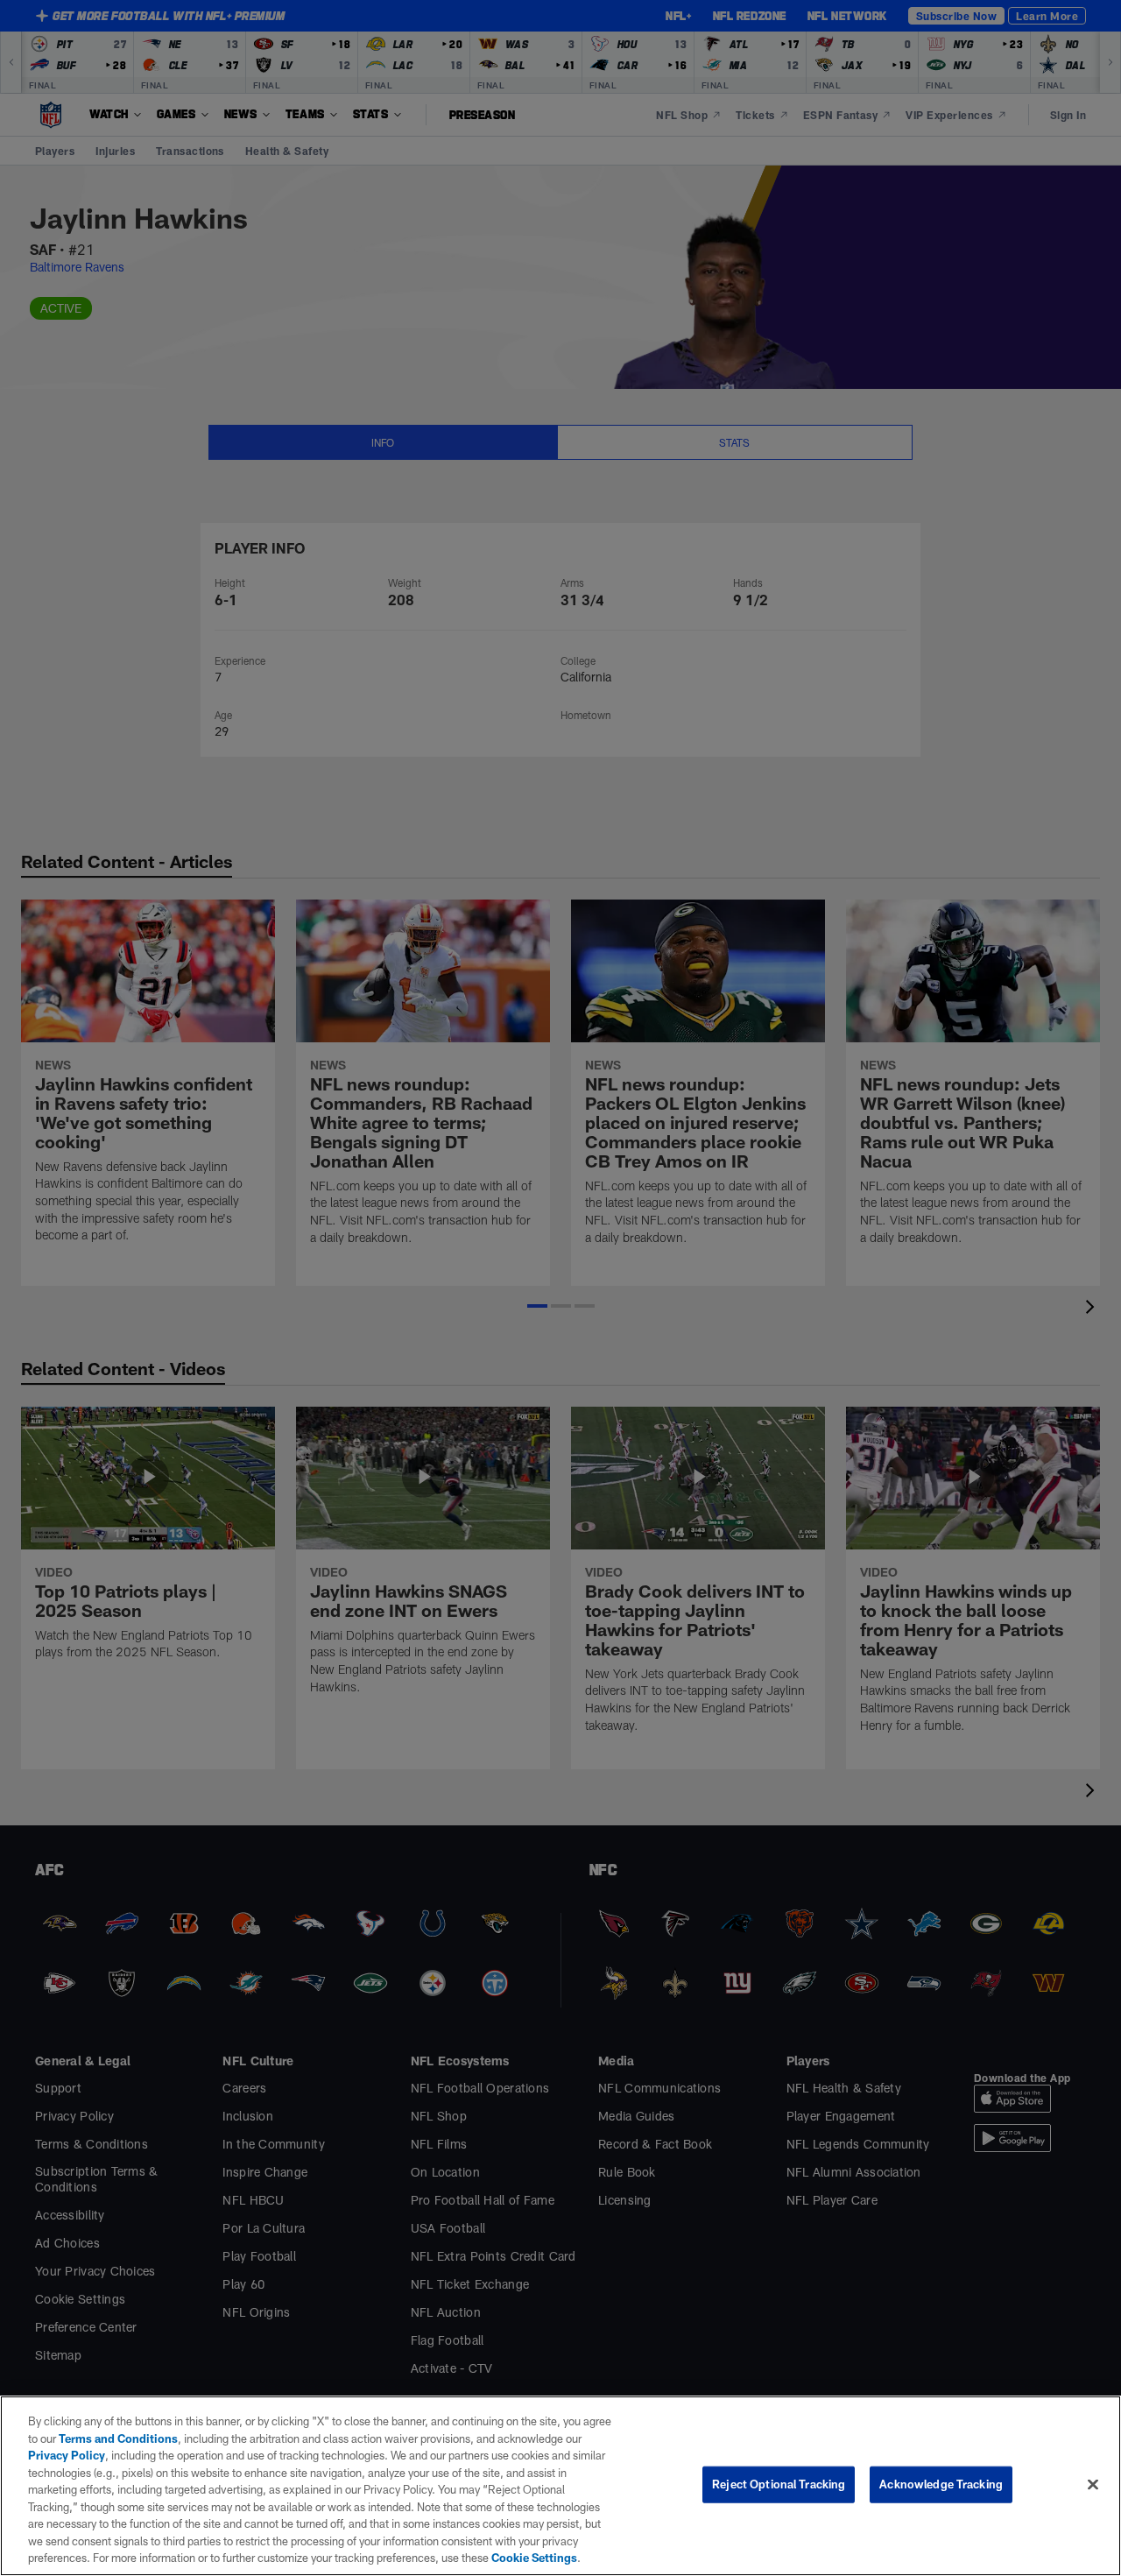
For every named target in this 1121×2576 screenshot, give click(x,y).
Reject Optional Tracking (779, 2484)
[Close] (1093, 2485)
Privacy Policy (67, 2455)
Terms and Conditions (118, 2438)
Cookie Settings (534, 2558)
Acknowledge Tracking (941, 2484)
